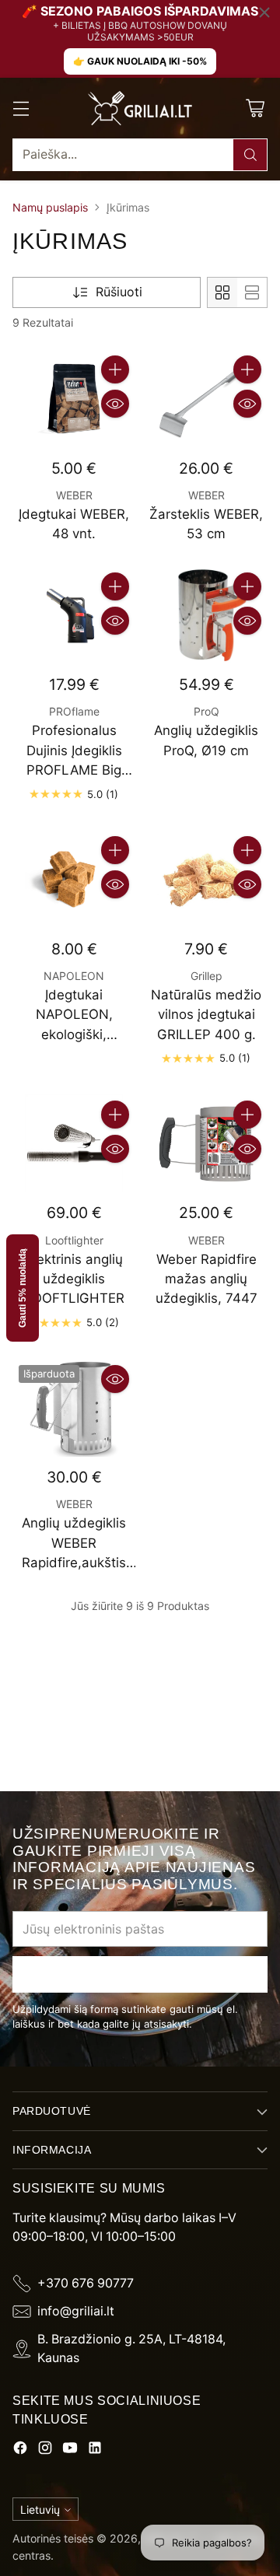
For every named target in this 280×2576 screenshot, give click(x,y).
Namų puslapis (50, 207)
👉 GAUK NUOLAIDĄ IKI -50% (140, 61)
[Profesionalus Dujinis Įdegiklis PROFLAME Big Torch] (74, 615)
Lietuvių (40, 2509)
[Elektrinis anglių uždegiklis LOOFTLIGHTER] (74, 1143)
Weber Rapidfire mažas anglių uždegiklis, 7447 (206, 1279)
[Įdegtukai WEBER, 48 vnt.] (74, 398)
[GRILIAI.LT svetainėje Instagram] (45, 2450)
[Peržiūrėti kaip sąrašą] (252, 292)
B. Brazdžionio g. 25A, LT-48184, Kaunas (131, 2348)
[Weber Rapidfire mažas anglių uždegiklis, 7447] (206, 1143)
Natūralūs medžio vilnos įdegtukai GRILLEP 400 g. (206, 1015)
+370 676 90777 (86, 2283)
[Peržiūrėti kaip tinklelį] (222, 292)
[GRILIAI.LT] (140, 108)
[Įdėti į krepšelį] (115, 369)
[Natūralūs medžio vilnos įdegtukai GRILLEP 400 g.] (206, 879)
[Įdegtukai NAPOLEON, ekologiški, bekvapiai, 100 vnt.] (74, 879)
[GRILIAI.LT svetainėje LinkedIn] (95, 2450)
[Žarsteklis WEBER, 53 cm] (206, 398)
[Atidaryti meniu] (21, 108)
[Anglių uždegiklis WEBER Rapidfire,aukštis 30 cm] (74, 1408)
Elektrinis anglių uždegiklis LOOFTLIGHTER (74, 1279)
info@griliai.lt (76, 2311)
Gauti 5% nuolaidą (23, 1288)
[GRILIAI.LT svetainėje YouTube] (70, 2450)
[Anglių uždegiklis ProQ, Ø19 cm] (206, 615)
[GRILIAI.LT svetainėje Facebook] (20, 2450)
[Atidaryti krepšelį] (255, 108)
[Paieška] (250, 155)
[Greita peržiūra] (115, 404)
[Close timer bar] (264, 12)
